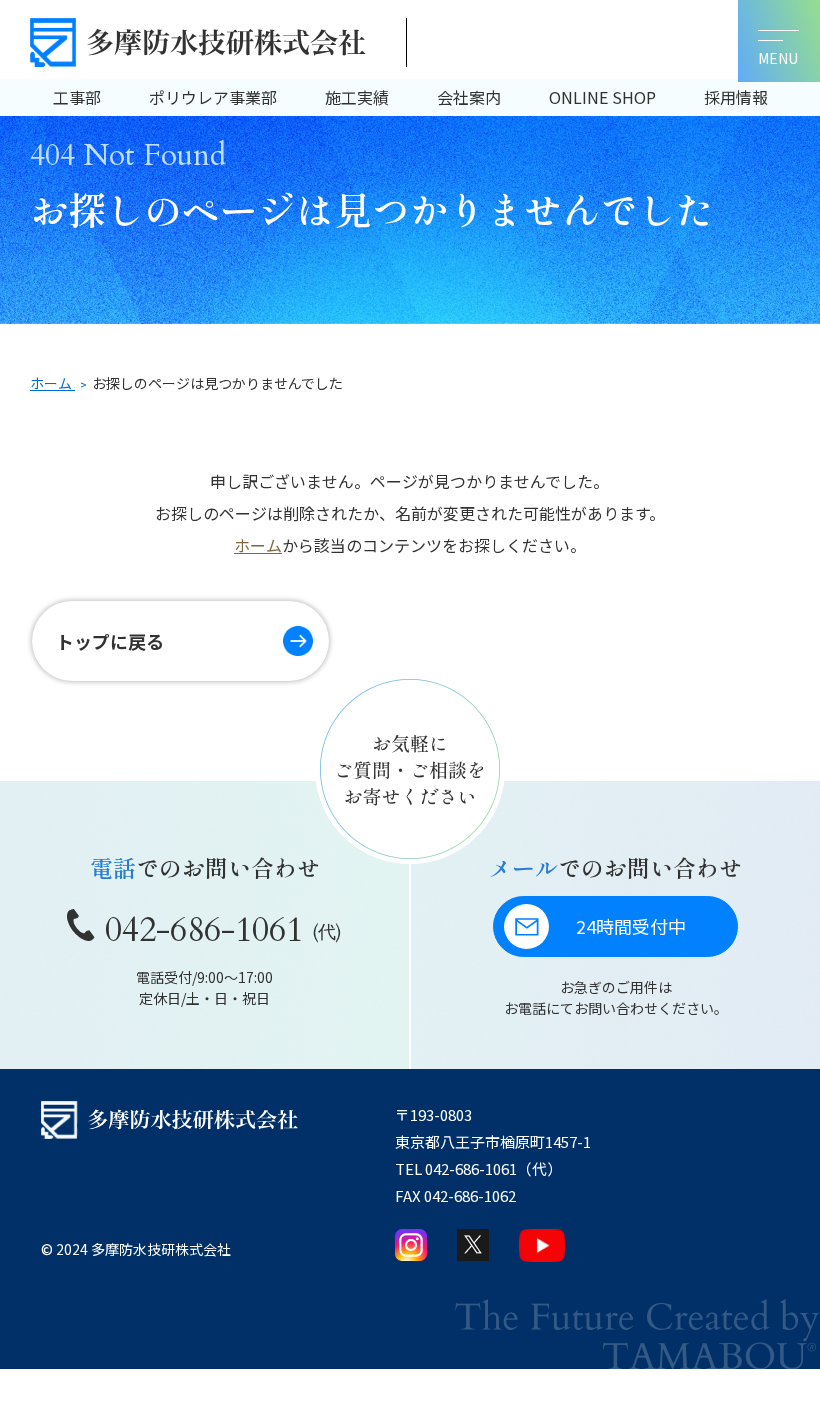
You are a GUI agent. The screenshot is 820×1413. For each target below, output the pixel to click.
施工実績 (357, 97)
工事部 (77, 97)
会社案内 (469, 97)
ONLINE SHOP (602, 97)
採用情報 (736, 97)
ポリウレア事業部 (213, 97)
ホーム (258, 545)
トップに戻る (110, 641)
